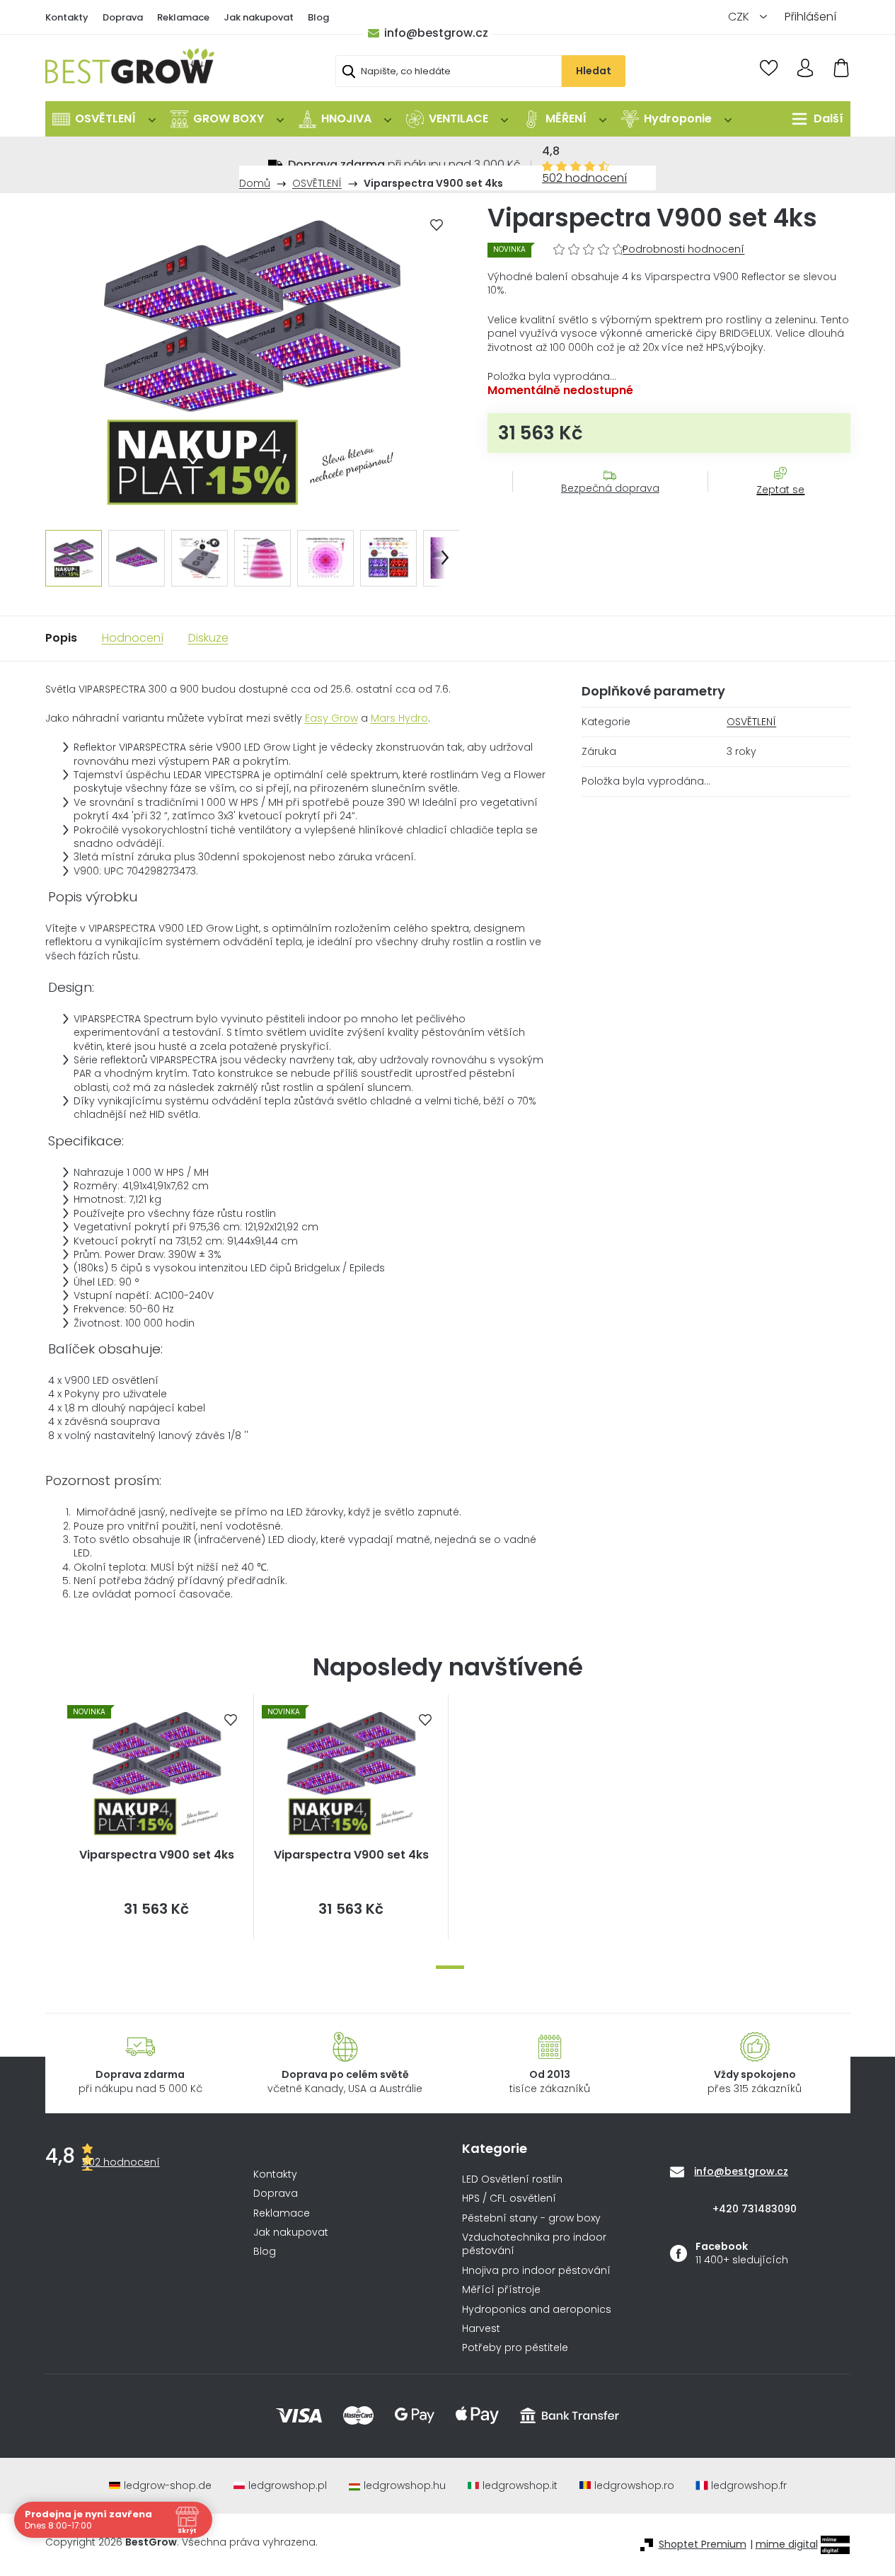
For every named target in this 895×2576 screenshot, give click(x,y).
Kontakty (67, 17)
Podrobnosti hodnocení (683, 249)
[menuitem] (104, 119)
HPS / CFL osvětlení (509, 2199)
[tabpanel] (157, 1817)
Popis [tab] (61, 638)
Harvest (481, 2329)
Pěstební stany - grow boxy (531, 2218)
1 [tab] (450, 1967)
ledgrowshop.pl (288, 2486)
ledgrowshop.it (520, 2486)
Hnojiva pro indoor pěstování (536, 2271)
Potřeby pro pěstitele (515, 2348)
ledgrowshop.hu (405, 2486)
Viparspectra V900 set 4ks (157, 1855)
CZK (740, 17)
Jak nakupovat (259, 17)
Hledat (594, 71)
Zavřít (773, 504)
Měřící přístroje (501, 2290)
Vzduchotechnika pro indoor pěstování (534, 2244)
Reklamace (183, 17)
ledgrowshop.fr (749, 2486)
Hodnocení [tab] (133, 638)
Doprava (123, 17)
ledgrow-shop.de (168, 2486)
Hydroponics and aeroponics (537, 2310)
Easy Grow (331, 718)
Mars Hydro (399, 718)
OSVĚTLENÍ (751, 722)
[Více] (814, 119)
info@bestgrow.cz (436, 33)
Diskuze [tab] (208, 638)
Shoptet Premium (703, 2545)
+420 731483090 (755, 2209)
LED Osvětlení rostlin (512, 2179)
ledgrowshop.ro (634, 2486)
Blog (318, 17)
